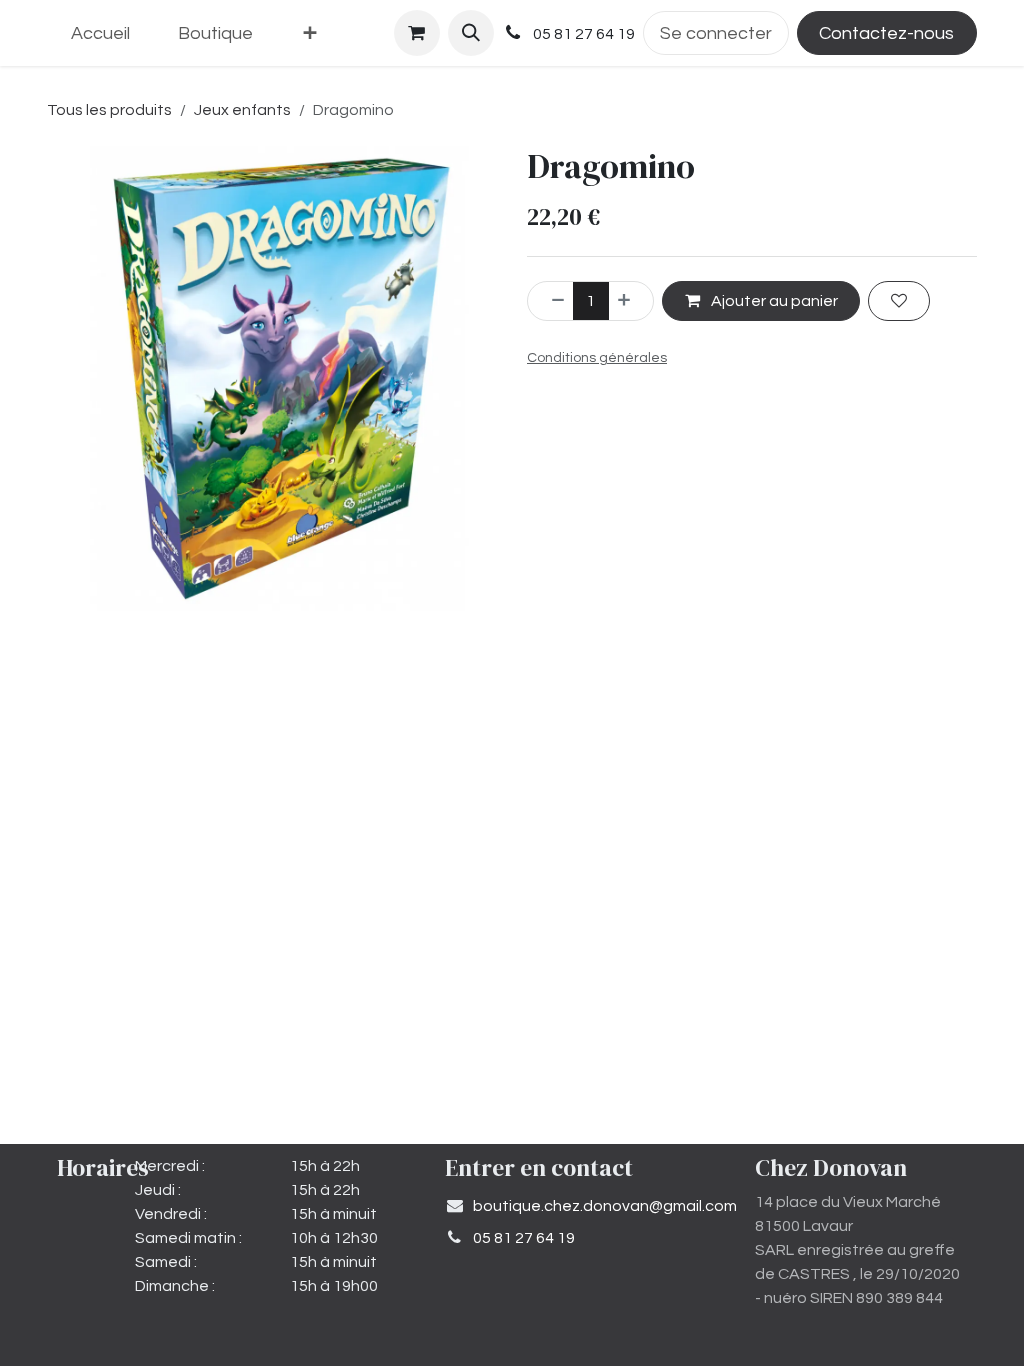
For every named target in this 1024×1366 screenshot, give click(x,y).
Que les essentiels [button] (768, 1309)
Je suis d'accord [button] (909, 1309)
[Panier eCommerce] (417, 33)
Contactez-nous (886, 33)
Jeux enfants (242, 110)
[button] (471, 33)
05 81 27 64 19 (524, 1238)
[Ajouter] (631, 301)
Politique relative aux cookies (202, 1333)
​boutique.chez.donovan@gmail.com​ (605, 1206)
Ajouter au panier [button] (773, 301)
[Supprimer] (551, 301)
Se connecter (716, 33)
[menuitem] (100, 33)
